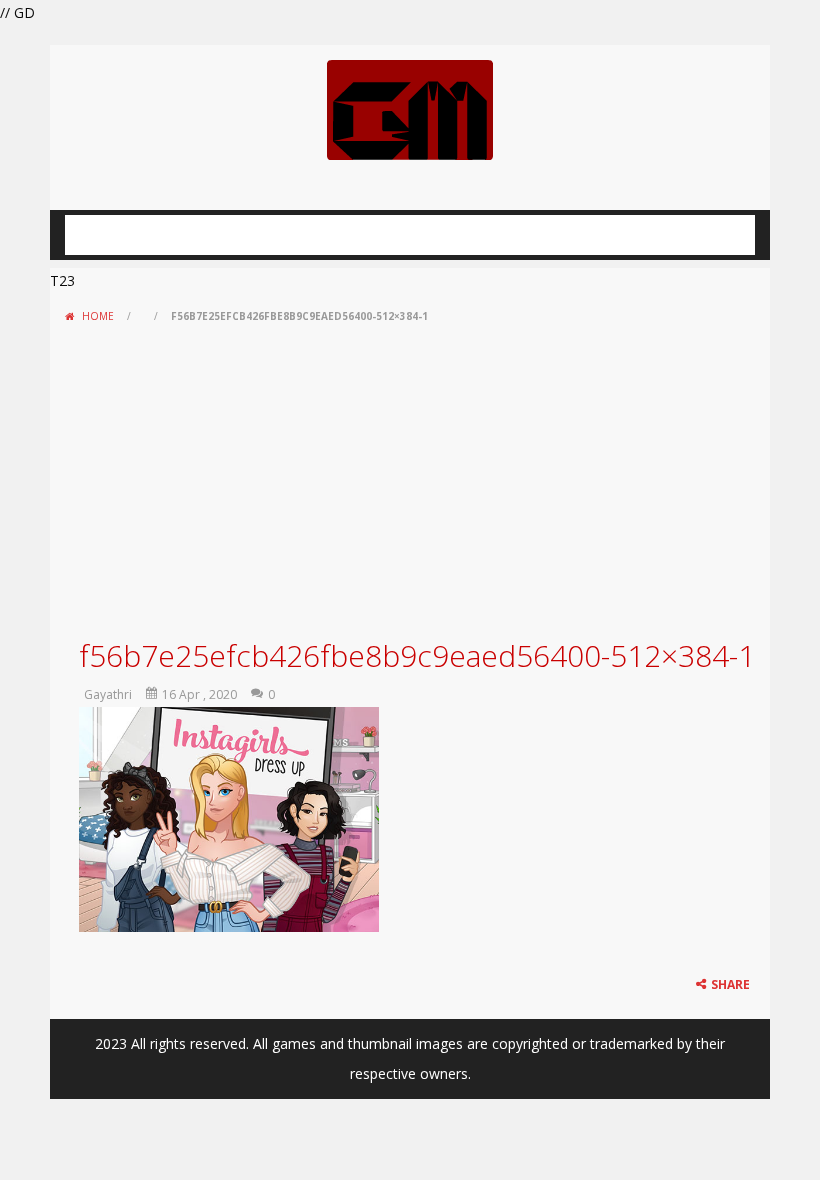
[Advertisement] (410, 481)
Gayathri (108, 694)
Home (98, 316)
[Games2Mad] (410, 108)
